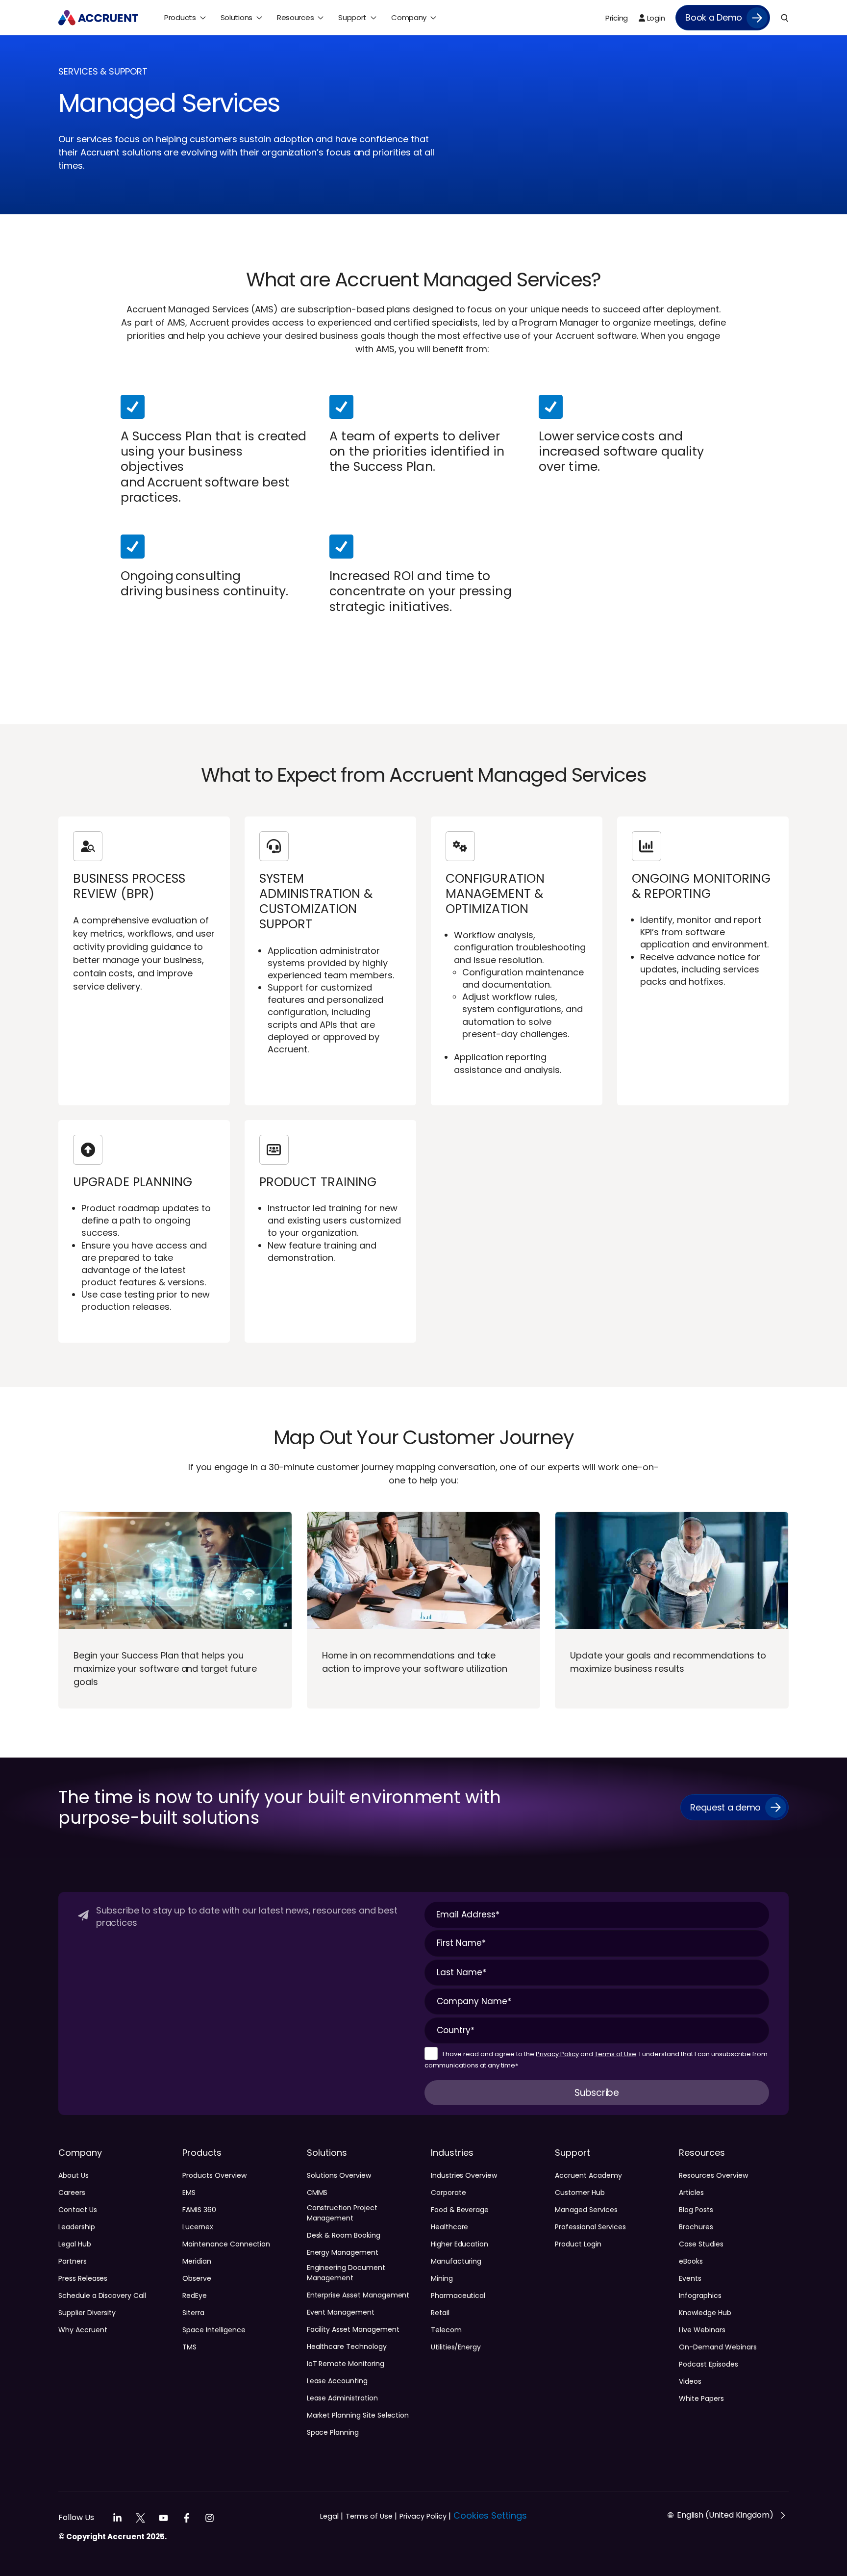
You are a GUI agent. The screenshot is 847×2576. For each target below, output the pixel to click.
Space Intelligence (214, 2330)
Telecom (446, 2330)
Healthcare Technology (347, 2346)
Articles (691, 2193)
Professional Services (590, 2227)
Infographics (700, 2295)
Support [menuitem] (352, 17)
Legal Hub (75, 2244)
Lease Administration (342, 2398)
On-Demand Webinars (718, 2347)
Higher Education (460, 2244)
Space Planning (333, 2432)
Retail (440, 2313)
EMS (189, 2193)
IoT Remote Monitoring (346, 2364)
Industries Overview (464, 2175)
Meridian (197, 2261)
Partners (73, 2261)
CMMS (317, 2193)
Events (690, 2278)
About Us (74, 2175)
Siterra (193, 2313)
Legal (332, 2516)
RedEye (195, 2295)
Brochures (696, 2227)
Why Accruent (83, 2330)
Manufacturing (456, 2261)
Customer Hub (580, 2193)
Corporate (448, 2193)
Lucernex (198, 2227)
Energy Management (343, 2252)
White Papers (701, 2398)
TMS (189, 2347)
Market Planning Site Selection (358, 2415)
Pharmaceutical (458, 2295)
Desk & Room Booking (344, 2235)
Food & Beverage (460, 2210)
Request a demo (725, 1807)
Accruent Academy (588, 2175)
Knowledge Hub (705, 2313)
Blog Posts (696, 2210)
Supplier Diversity (87, 2313)
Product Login (578, 2244)
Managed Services (586, 2210)
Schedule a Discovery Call (102, 2295)
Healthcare (450, 2227)
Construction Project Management (342, 2213)
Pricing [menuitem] (617, 18)
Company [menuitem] (409, 17)
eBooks (691, 2261)
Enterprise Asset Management (358, 2295)
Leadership (77, 2227)
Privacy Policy (557, 2054)
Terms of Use (615, 2054)
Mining (442, 2278)
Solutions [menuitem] (237, 17)
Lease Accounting (337, 2381)
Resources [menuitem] (295, 17)
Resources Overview (713, 2175)
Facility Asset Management (353, 2329)
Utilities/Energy (456, 2347)
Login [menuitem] (655, 18)
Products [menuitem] (180, 17)
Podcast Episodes (708, 2364)
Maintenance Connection (226, 2244)
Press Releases (83, 2278)
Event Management (341, 2312)
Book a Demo (714, 17)
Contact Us (78, 2210)
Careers (72, 2193)
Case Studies (701, 2244)
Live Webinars (702, 2330)
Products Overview (214, 2175)
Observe (197, 2278)
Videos (690, 2381)
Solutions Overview (339, 2175)
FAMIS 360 (199, 2210)
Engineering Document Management (346, 2273)
